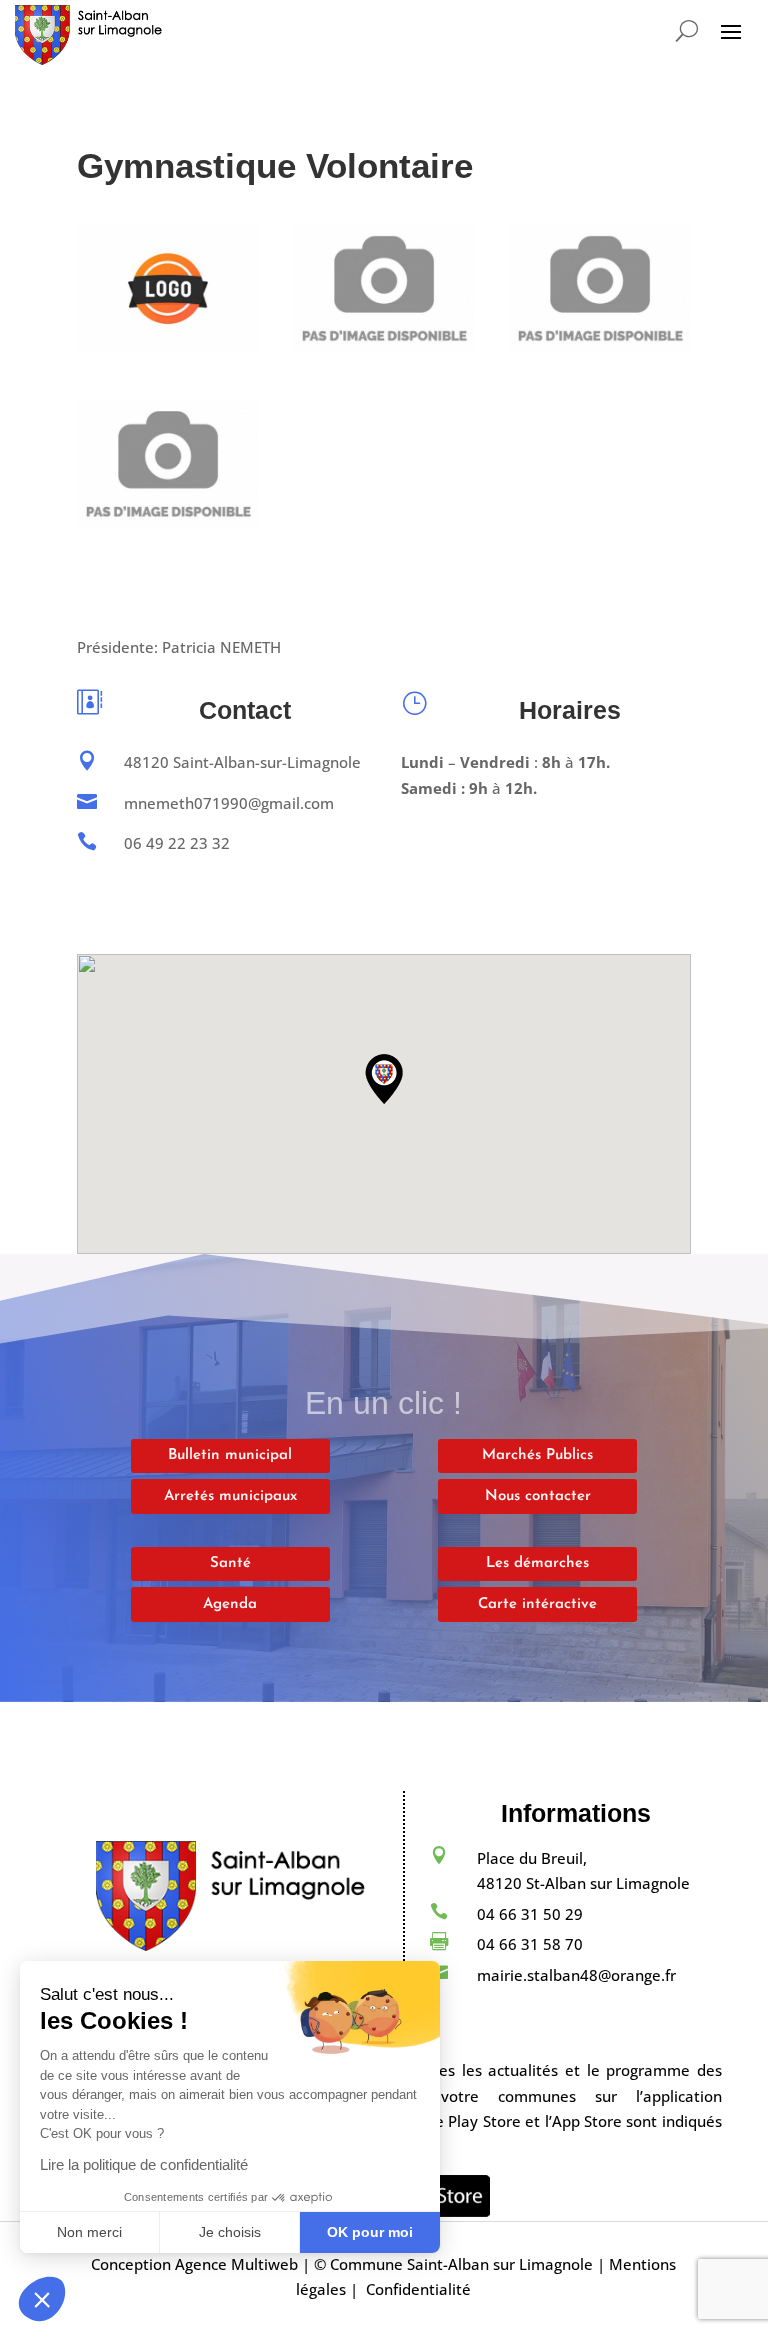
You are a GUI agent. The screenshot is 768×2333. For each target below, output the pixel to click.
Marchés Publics (537, 1455)
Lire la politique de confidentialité (144, 2164)
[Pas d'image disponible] (168, 523)
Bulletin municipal (230, 1455)
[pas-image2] (600, 347)
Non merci (89, 2232)
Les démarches (537, 1563)
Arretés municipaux (230, 1496)
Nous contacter (538, 1496)
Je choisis (230, 2232)
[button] (42, 2299)
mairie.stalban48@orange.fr (576, 1975)
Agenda (230, 1604)
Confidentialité (418, 2289)
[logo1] (168, 347)
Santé (230, 1563)
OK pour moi (370, 2232)
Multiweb (264, 2264)
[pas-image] (384, 347)
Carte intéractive (537, 1604)
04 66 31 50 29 (530, 1914)
